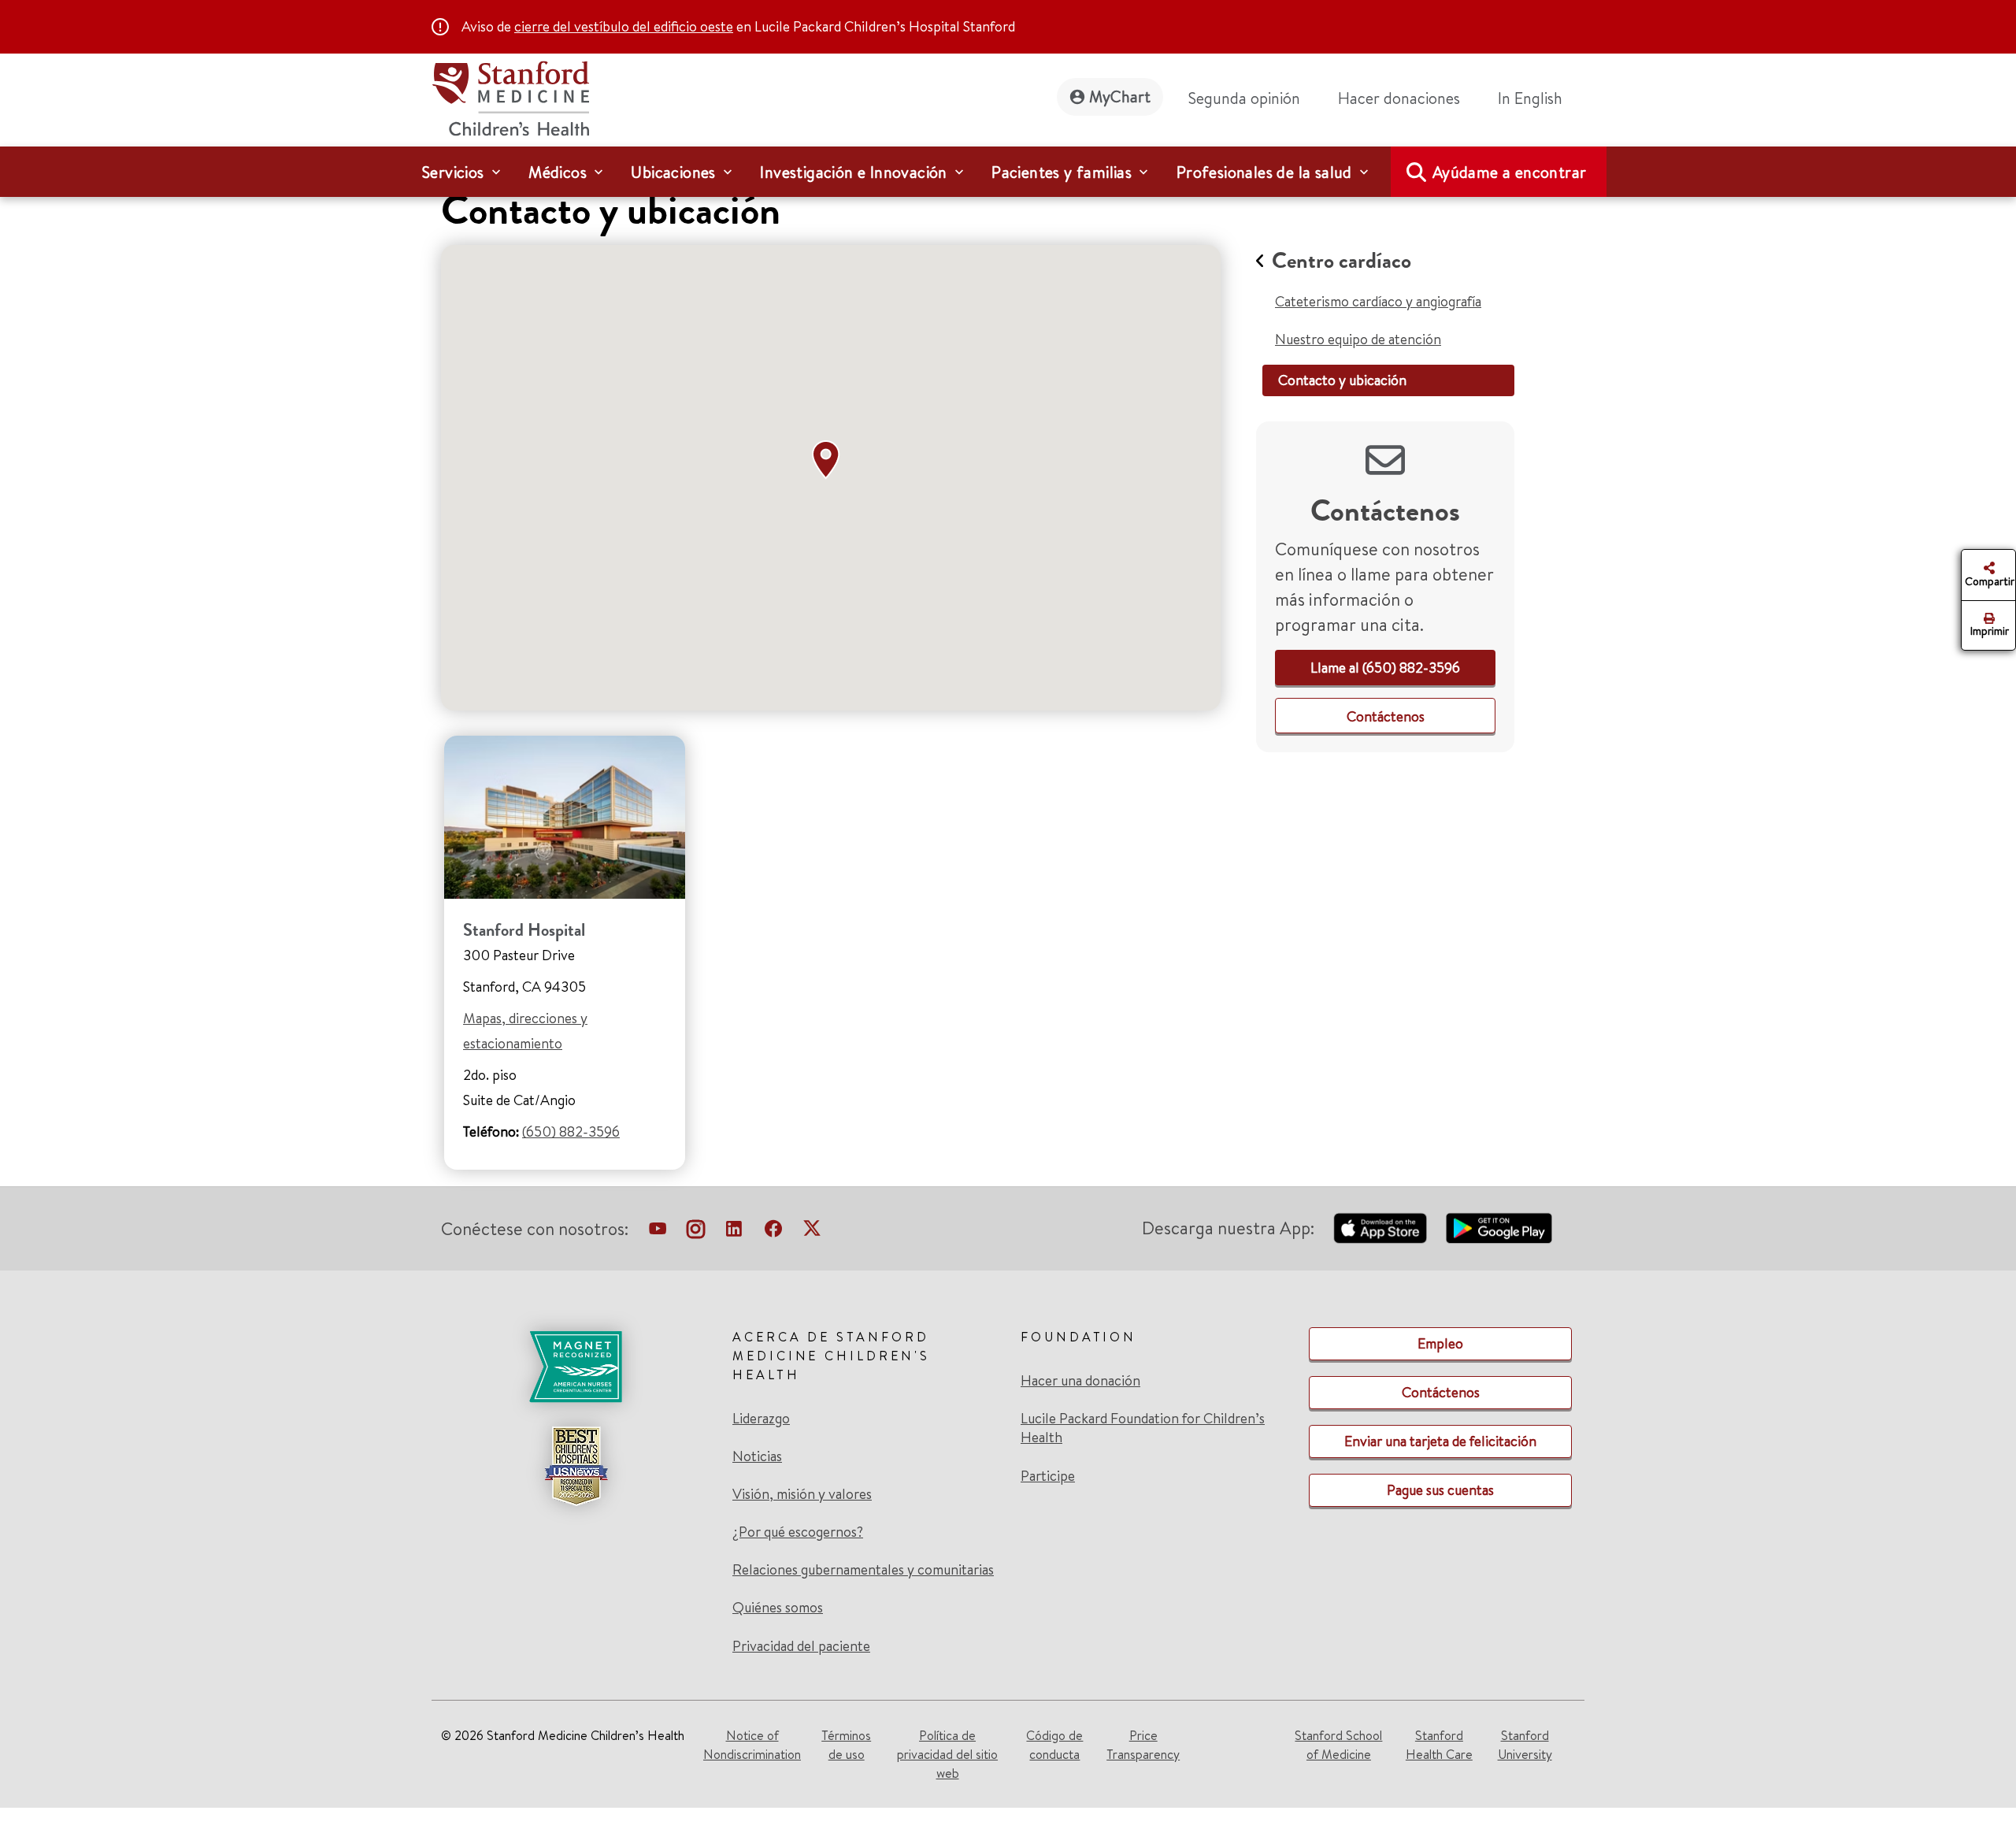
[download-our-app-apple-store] (1380, 1228)
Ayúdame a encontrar (1510, 172)
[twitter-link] (812, 1232)
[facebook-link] (773, 1232)
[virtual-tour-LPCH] (658, 1232)
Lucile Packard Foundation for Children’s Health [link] (1143, 1428)
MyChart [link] (1120, 96)
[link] (1536, 98)
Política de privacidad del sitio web (947, 1754)
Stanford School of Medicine (1338, 1745)
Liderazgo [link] (761, 1419)
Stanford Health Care (1439, 1745)
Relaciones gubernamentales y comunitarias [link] (863, 1570)
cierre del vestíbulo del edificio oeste (624, 26)
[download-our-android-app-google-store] (1499, 1228)
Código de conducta (1054, 1745)
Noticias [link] (757, 1456)
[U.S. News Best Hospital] (576, 1466)
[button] (829, 460)
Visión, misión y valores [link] (802, 1494)
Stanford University (1525, 1745)
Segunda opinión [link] (1244, 98)
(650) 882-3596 (571, 1132)
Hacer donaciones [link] (1399, 98)
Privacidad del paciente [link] (801, 1646)
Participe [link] (1048, 1476)
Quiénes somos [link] (778, 1608)
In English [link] (1530, 98)
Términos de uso (846, 1745)
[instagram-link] (696, 1232)
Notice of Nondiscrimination (752, 1745)
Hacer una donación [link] (1080, 1381)
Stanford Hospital (524, 930)
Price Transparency (1143, 1745)
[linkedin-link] (734, 1232)
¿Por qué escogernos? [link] (798, 1532)
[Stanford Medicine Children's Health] (510, 96)
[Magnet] (576, 1367)
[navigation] (1008, 172)
